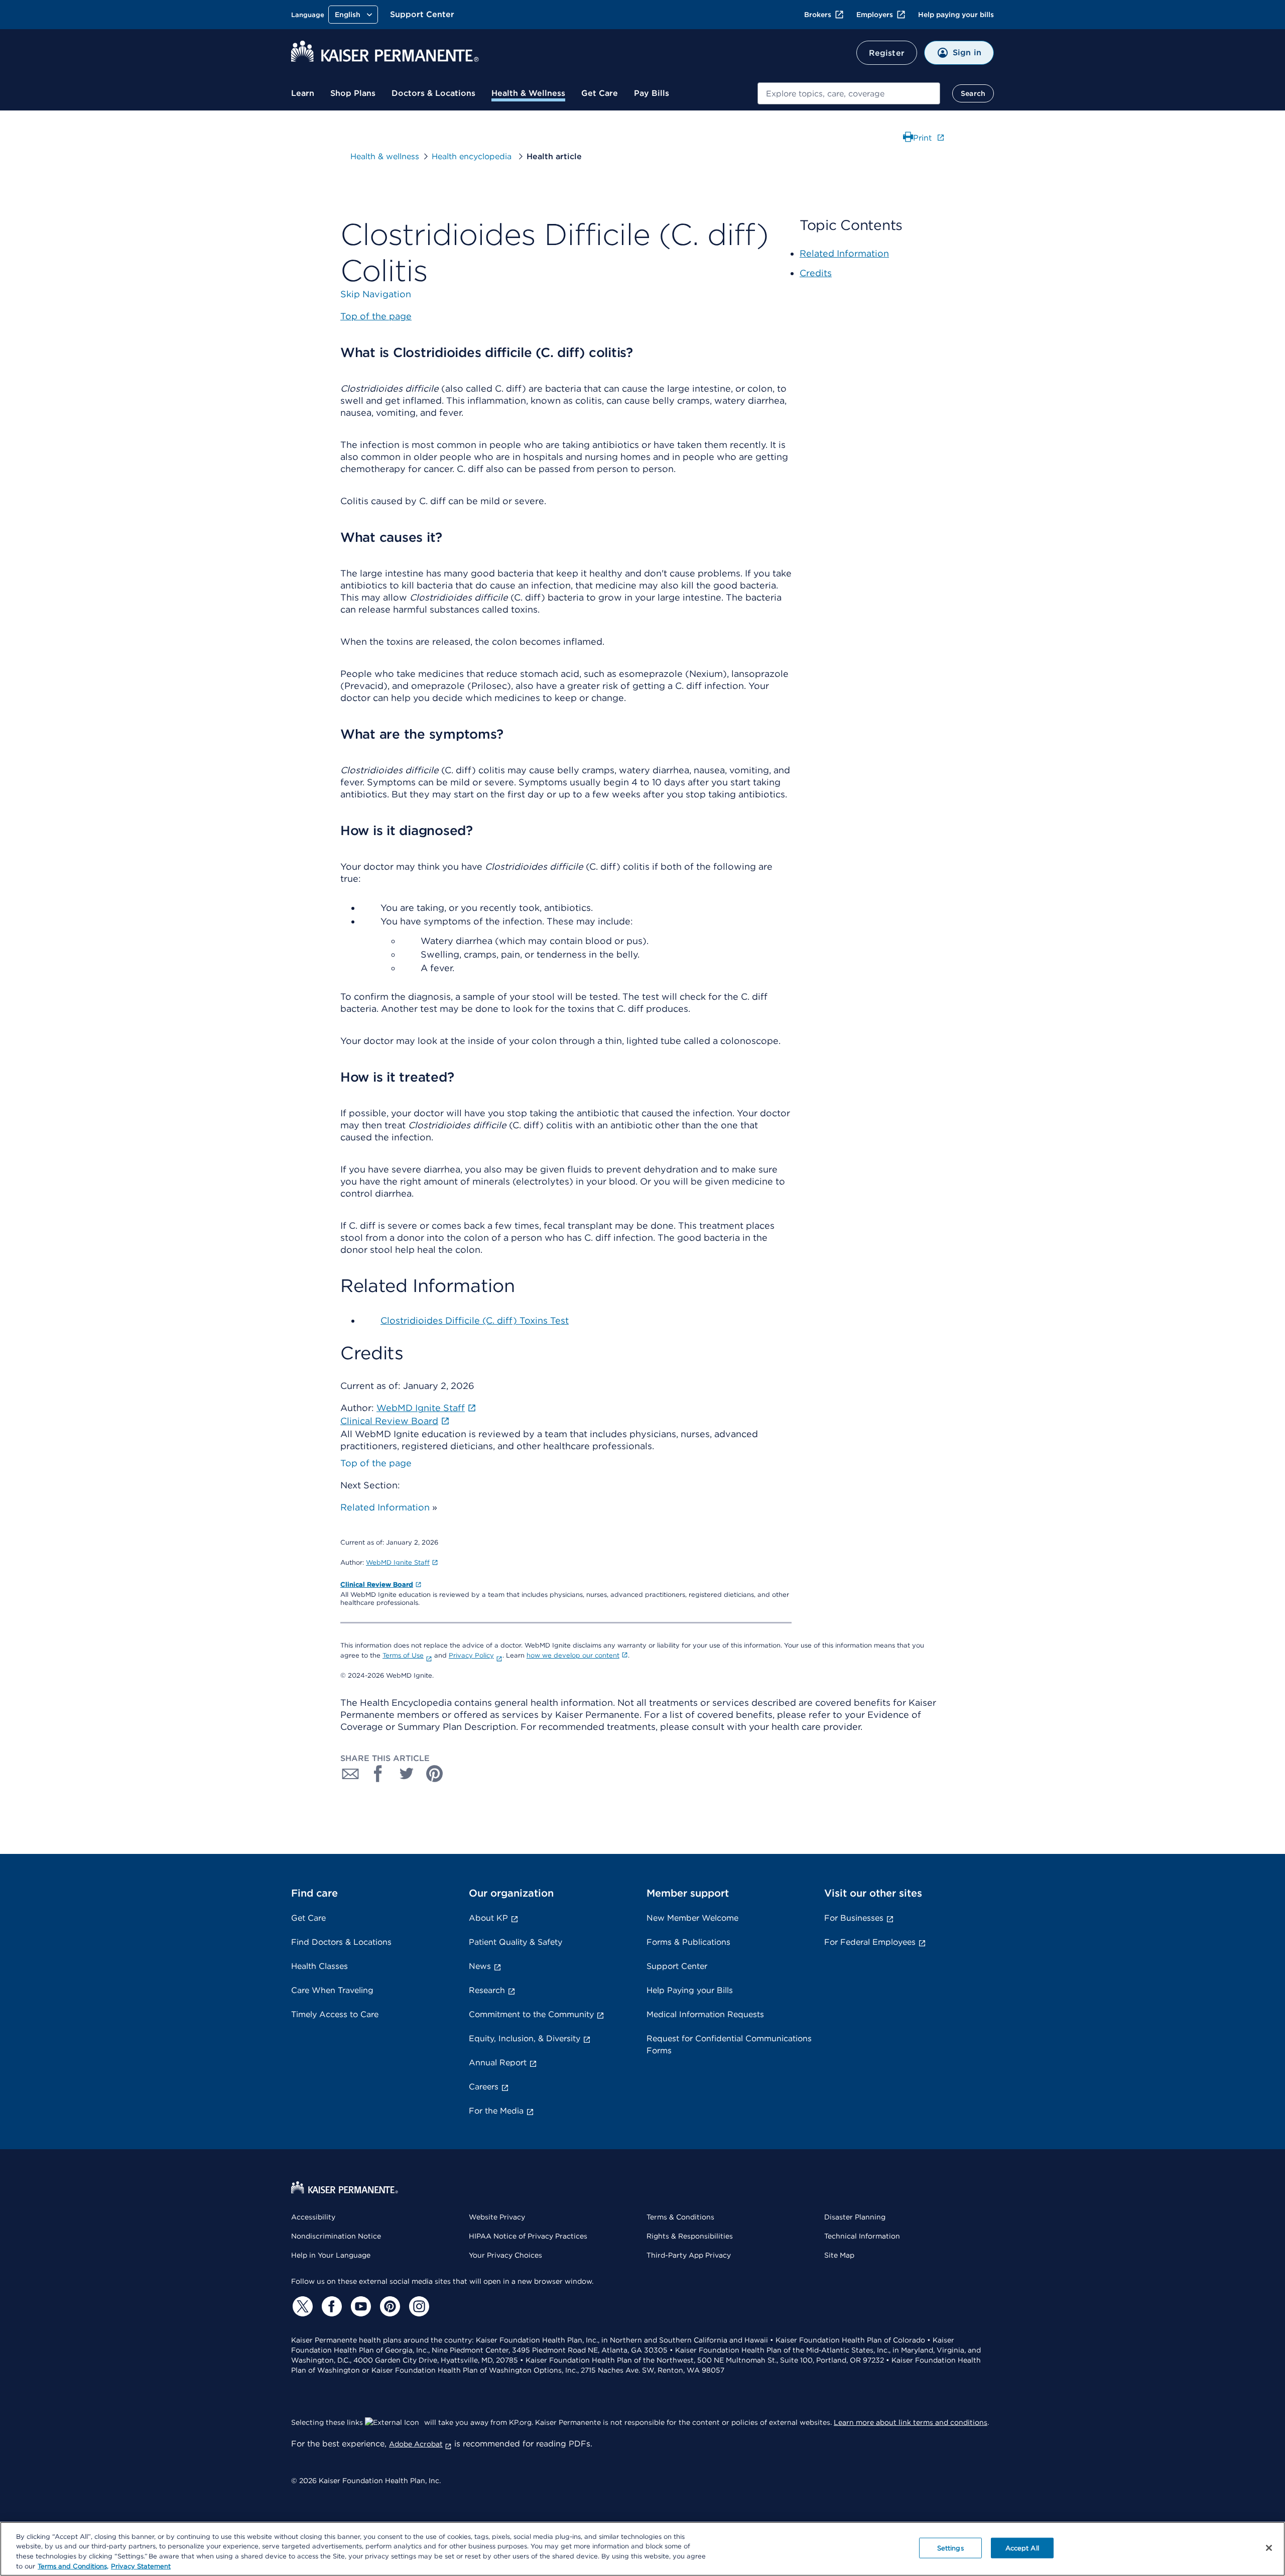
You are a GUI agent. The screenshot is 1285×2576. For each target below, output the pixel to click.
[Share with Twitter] (407, 1774)
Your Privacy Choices (505, 2255)
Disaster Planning (855, 2217)
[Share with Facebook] (378, 1774)
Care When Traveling (332, 1990)
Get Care (600, 93)
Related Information (385, 1507)
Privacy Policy (471, 1655)
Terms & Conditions (680, 2217)
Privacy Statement (141, 2566)
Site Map (839, 2255)
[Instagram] (418, 2306)
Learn (303, 93)
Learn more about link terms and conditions (911, 2422)
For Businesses (854, 1918)
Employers (875, 15)
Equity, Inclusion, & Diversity (525, 2038)
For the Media (496, 2111)
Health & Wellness (528, 93)
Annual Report (498, 2063)
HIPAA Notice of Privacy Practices (528, 2236)
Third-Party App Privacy (689, 2255)
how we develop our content (573, 1655)
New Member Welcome (692, 1918)
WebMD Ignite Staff (398, 1562)
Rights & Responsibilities (690, 2236)
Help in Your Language (331, 2255)
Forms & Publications (688, 1942)
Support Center (422, 14)
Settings (950, 2548)
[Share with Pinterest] (435, 1774)
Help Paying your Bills (690, 1990)
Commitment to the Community (531, 2014)
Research (487, 1990)
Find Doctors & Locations (341, 1942)
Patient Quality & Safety (516, 1942)
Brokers (818, 15)
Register (887, 53)
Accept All (1022, 2548)
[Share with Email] (350, 1774)
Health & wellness (385, 156)
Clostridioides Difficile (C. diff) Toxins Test (475, 1320)
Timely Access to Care (335, 2014)
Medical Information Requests (705, 2014)
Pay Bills (652, 93)
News (480, 1966)
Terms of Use (403, 1655)
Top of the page (376, 1463)
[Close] (1269, 2548)
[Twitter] (301, 2306)
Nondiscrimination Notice (336, 2236)
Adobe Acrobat (416, 2444)
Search (973, 93)
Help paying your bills (956, 15)
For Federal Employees (870, 1942)
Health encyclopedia (473, 156)
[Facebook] (330, 2306)
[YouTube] (359, 2306)
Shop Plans (353, 93)
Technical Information (862, 2236)
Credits (816, 273)
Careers (484, 2087)
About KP (488, 1918)
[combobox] (849, 93)
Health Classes (319, 1966)
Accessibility (313, 2217)
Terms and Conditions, (73, 2566)
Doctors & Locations (433, 93)
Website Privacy (497, 2217)
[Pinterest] (389, 2306)
